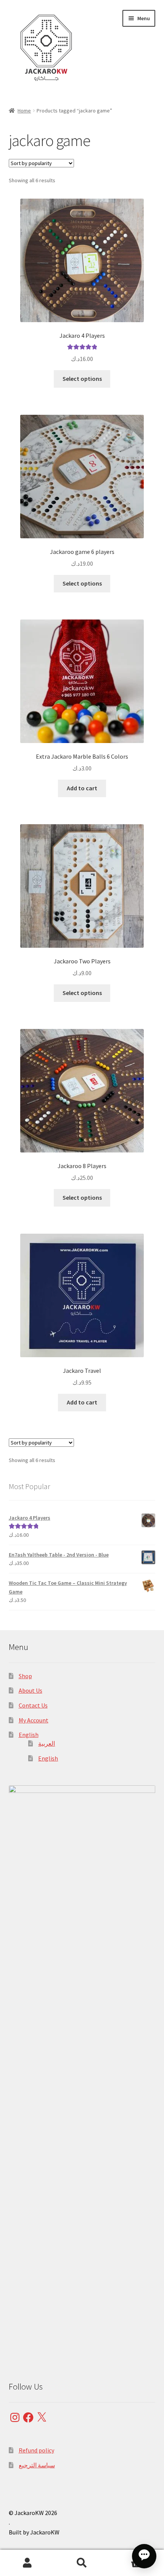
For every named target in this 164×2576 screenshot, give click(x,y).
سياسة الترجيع (37, 2465)
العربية (47, 1743)
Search (82, 2563)
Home (24, 111)
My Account (34, 1720)
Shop (25, 1676)
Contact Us (33, 1705)
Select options (82, 379)
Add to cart (82, 788)
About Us (31, 1690)
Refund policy (36, 2450)
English (29, 1735)
